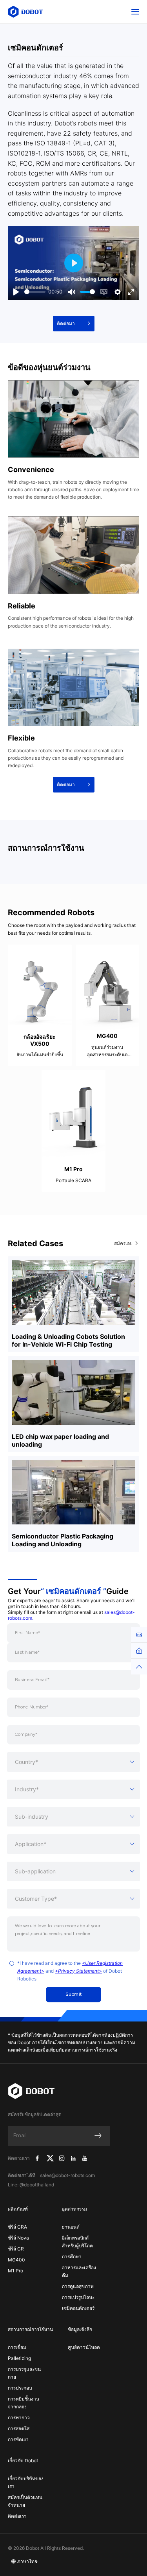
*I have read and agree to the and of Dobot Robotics (70, 1971)
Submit (73, 1994)
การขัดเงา (18, 2439)
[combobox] (73, 1762)
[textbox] (73, 1762)
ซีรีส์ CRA (17, 2227)
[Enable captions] (104, 292)
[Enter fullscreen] (131, 292)
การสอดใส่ (19, 2428)
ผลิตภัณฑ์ (18, 2209)
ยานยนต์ (71, 2227)
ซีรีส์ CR (16, 2249)
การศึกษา (72, 2257)
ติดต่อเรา (17, 2516)
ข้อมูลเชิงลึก (80, 2329)
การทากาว (19, 2418)
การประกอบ (20, 2388)
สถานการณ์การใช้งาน (30, 2329)
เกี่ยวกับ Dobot (23, 2461)
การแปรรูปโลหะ (78, 2297)
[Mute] (72, 292)
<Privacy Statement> (78, 1971)
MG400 (16, 2260)
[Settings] (118, 292)
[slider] (35, 292)
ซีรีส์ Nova (18, 2238)
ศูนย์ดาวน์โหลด (84, 2347)
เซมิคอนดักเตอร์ (78, 2308)
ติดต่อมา (66, 323)
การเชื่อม (17, 2347)
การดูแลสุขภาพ (78, 2286)
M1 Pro (15, 2271)
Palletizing (19, 2358)
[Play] (16, 292)
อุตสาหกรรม (74, 2209)
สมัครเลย (123, 1243)
